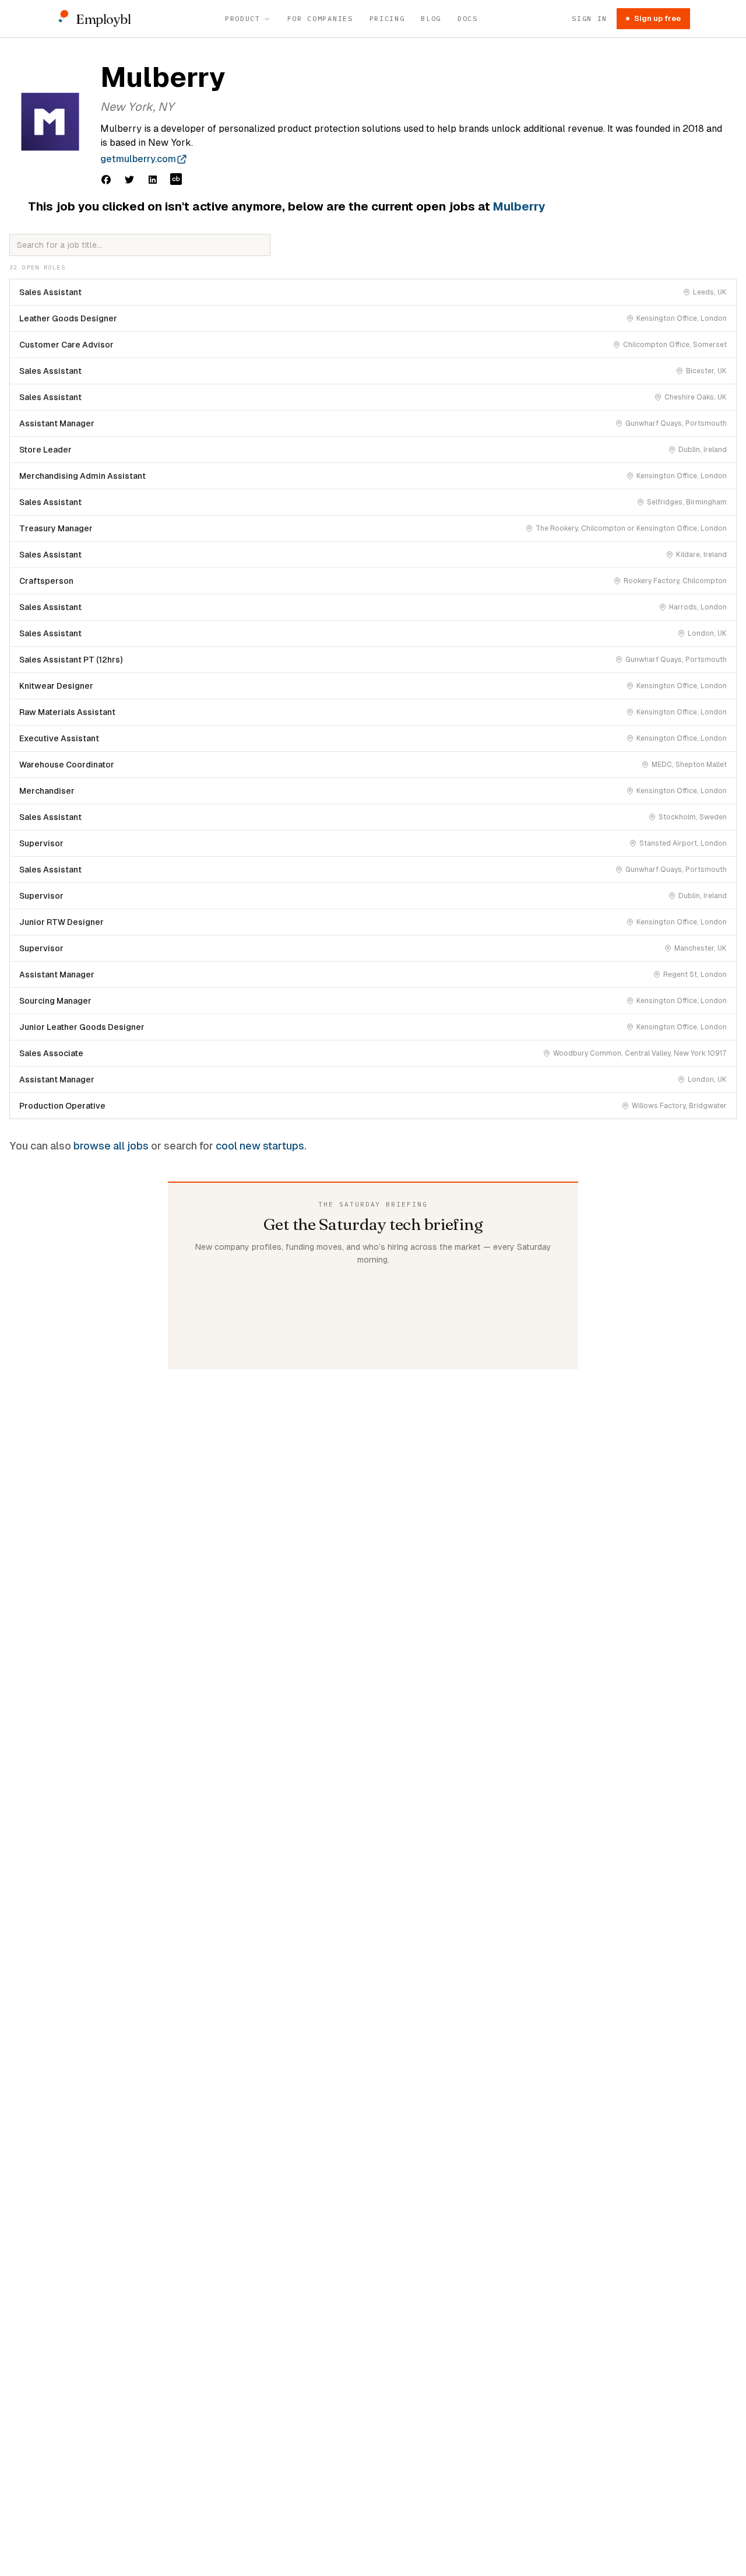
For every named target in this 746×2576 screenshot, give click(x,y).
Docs (468, 18)
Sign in (590, 18)
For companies (320, 18)
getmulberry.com (138, 159)
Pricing (387, 18)
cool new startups (260, 1146)
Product (243, 18)
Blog (431, 18)
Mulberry (519, 206)
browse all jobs (111, 1146)
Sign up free (657, 18)
